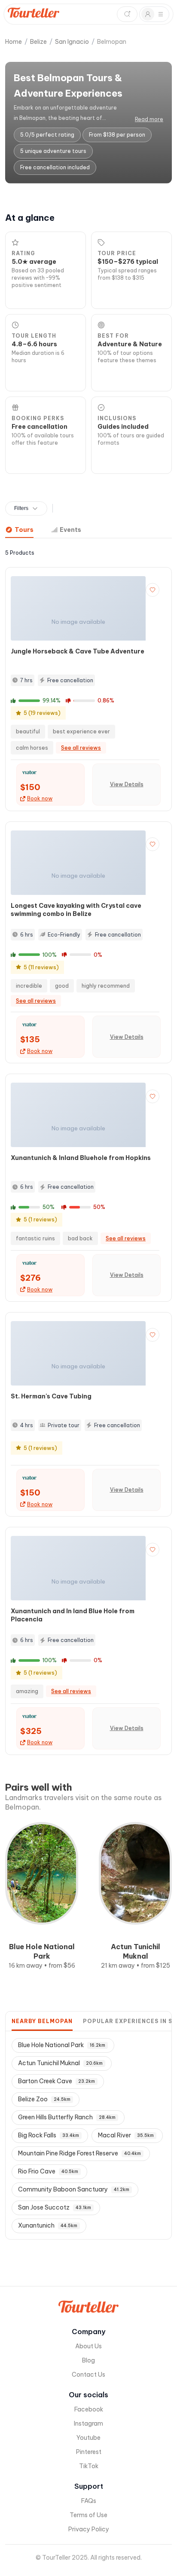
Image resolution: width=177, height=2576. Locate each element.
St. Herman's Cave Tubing (51, 1396)
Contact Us (88, 2375)
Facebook (89, 2409)
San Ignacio (72, 42)
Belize (38, 42)
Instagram (88, 2423)
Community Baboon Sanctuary (74, 2189)
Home (14, 42)
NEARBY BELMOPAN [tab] (42, 2021)
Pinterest (89, 2452)
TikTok (89, 2466)
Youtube (88, 2438)
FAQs (89, 2501)
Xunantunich (48, 2225)
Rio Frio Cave (48, 2171)
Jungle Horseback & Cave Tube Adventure (78, 651)
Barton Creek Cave (56, 2081)
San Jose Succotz (55, 2207)
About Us (88, 2346)
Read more (149, 119)
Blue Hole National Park (62, 2045)
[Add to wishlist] (153, 590)
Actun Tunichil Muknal (60, 2063)
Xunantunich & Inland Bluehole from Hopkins (81, 1158)
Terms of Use (88, 2515)
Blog (88, 2360)
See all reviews (81, 748)
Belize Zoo (44, 2099)
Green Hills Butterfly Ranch (67, 2117)
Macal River (126, 2135)
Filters (21, 508)
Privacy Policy (89, 2529)
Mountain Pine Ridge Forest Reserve (79, 2153)
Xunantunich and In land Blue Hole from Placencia (73, 1615)
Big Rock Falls (49, 2135)
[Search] (127, 14)
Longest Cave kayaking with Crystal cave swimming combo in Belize (76, 910)
